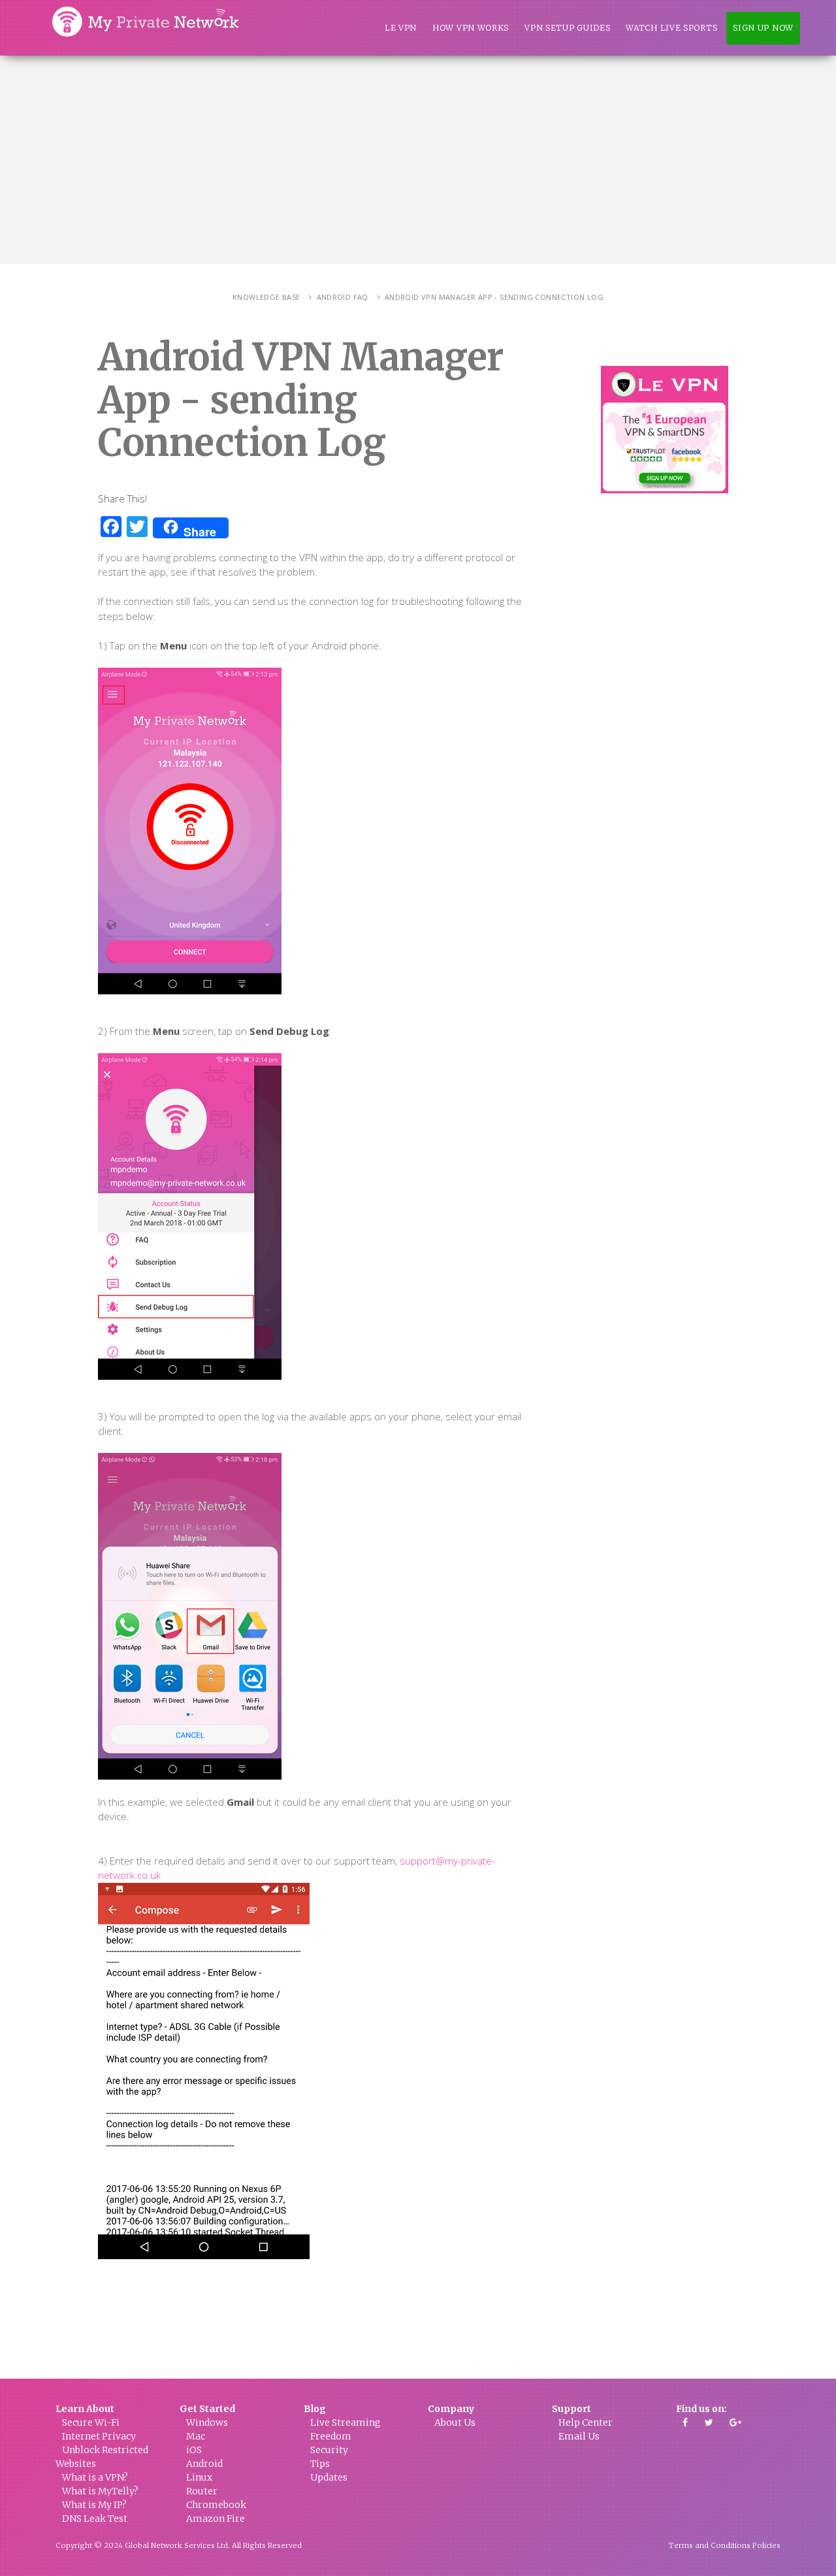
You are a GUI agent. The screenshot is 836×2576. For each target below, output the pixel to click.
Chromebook (216, 2505)
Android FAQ (343, 297)
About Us (455, 2422)
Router (202, 2491)
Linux (199, 2477)
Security (329, 2450)
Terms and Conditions (710, 2545)
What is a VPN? (95, 2477)
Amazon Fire (216, 2519)
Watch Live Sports (671, 28)
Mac (196, 2436)
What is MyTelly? (100, 2491)
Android (204, 2464)
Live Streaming (346, 2422)
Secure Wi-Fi (91, 2422)
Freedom (331, 2436)
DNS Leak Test (95, 2519)
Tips (320, 2464)
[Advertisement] (418, 165)
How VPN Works (471, 28)
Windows (207, 2422)
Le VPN (401, 28)
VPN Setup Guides (567, 28)
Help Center (586, 2422)
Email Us (579, 2436)
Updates (329, 2477)
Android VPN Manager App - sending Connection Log (494, 297)
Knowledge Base (266, 297)
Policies (766, 2545)
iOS (194, 2450)
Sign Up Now (763, 28)
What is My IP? (94, 2505)
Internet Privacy (99, 2436)
